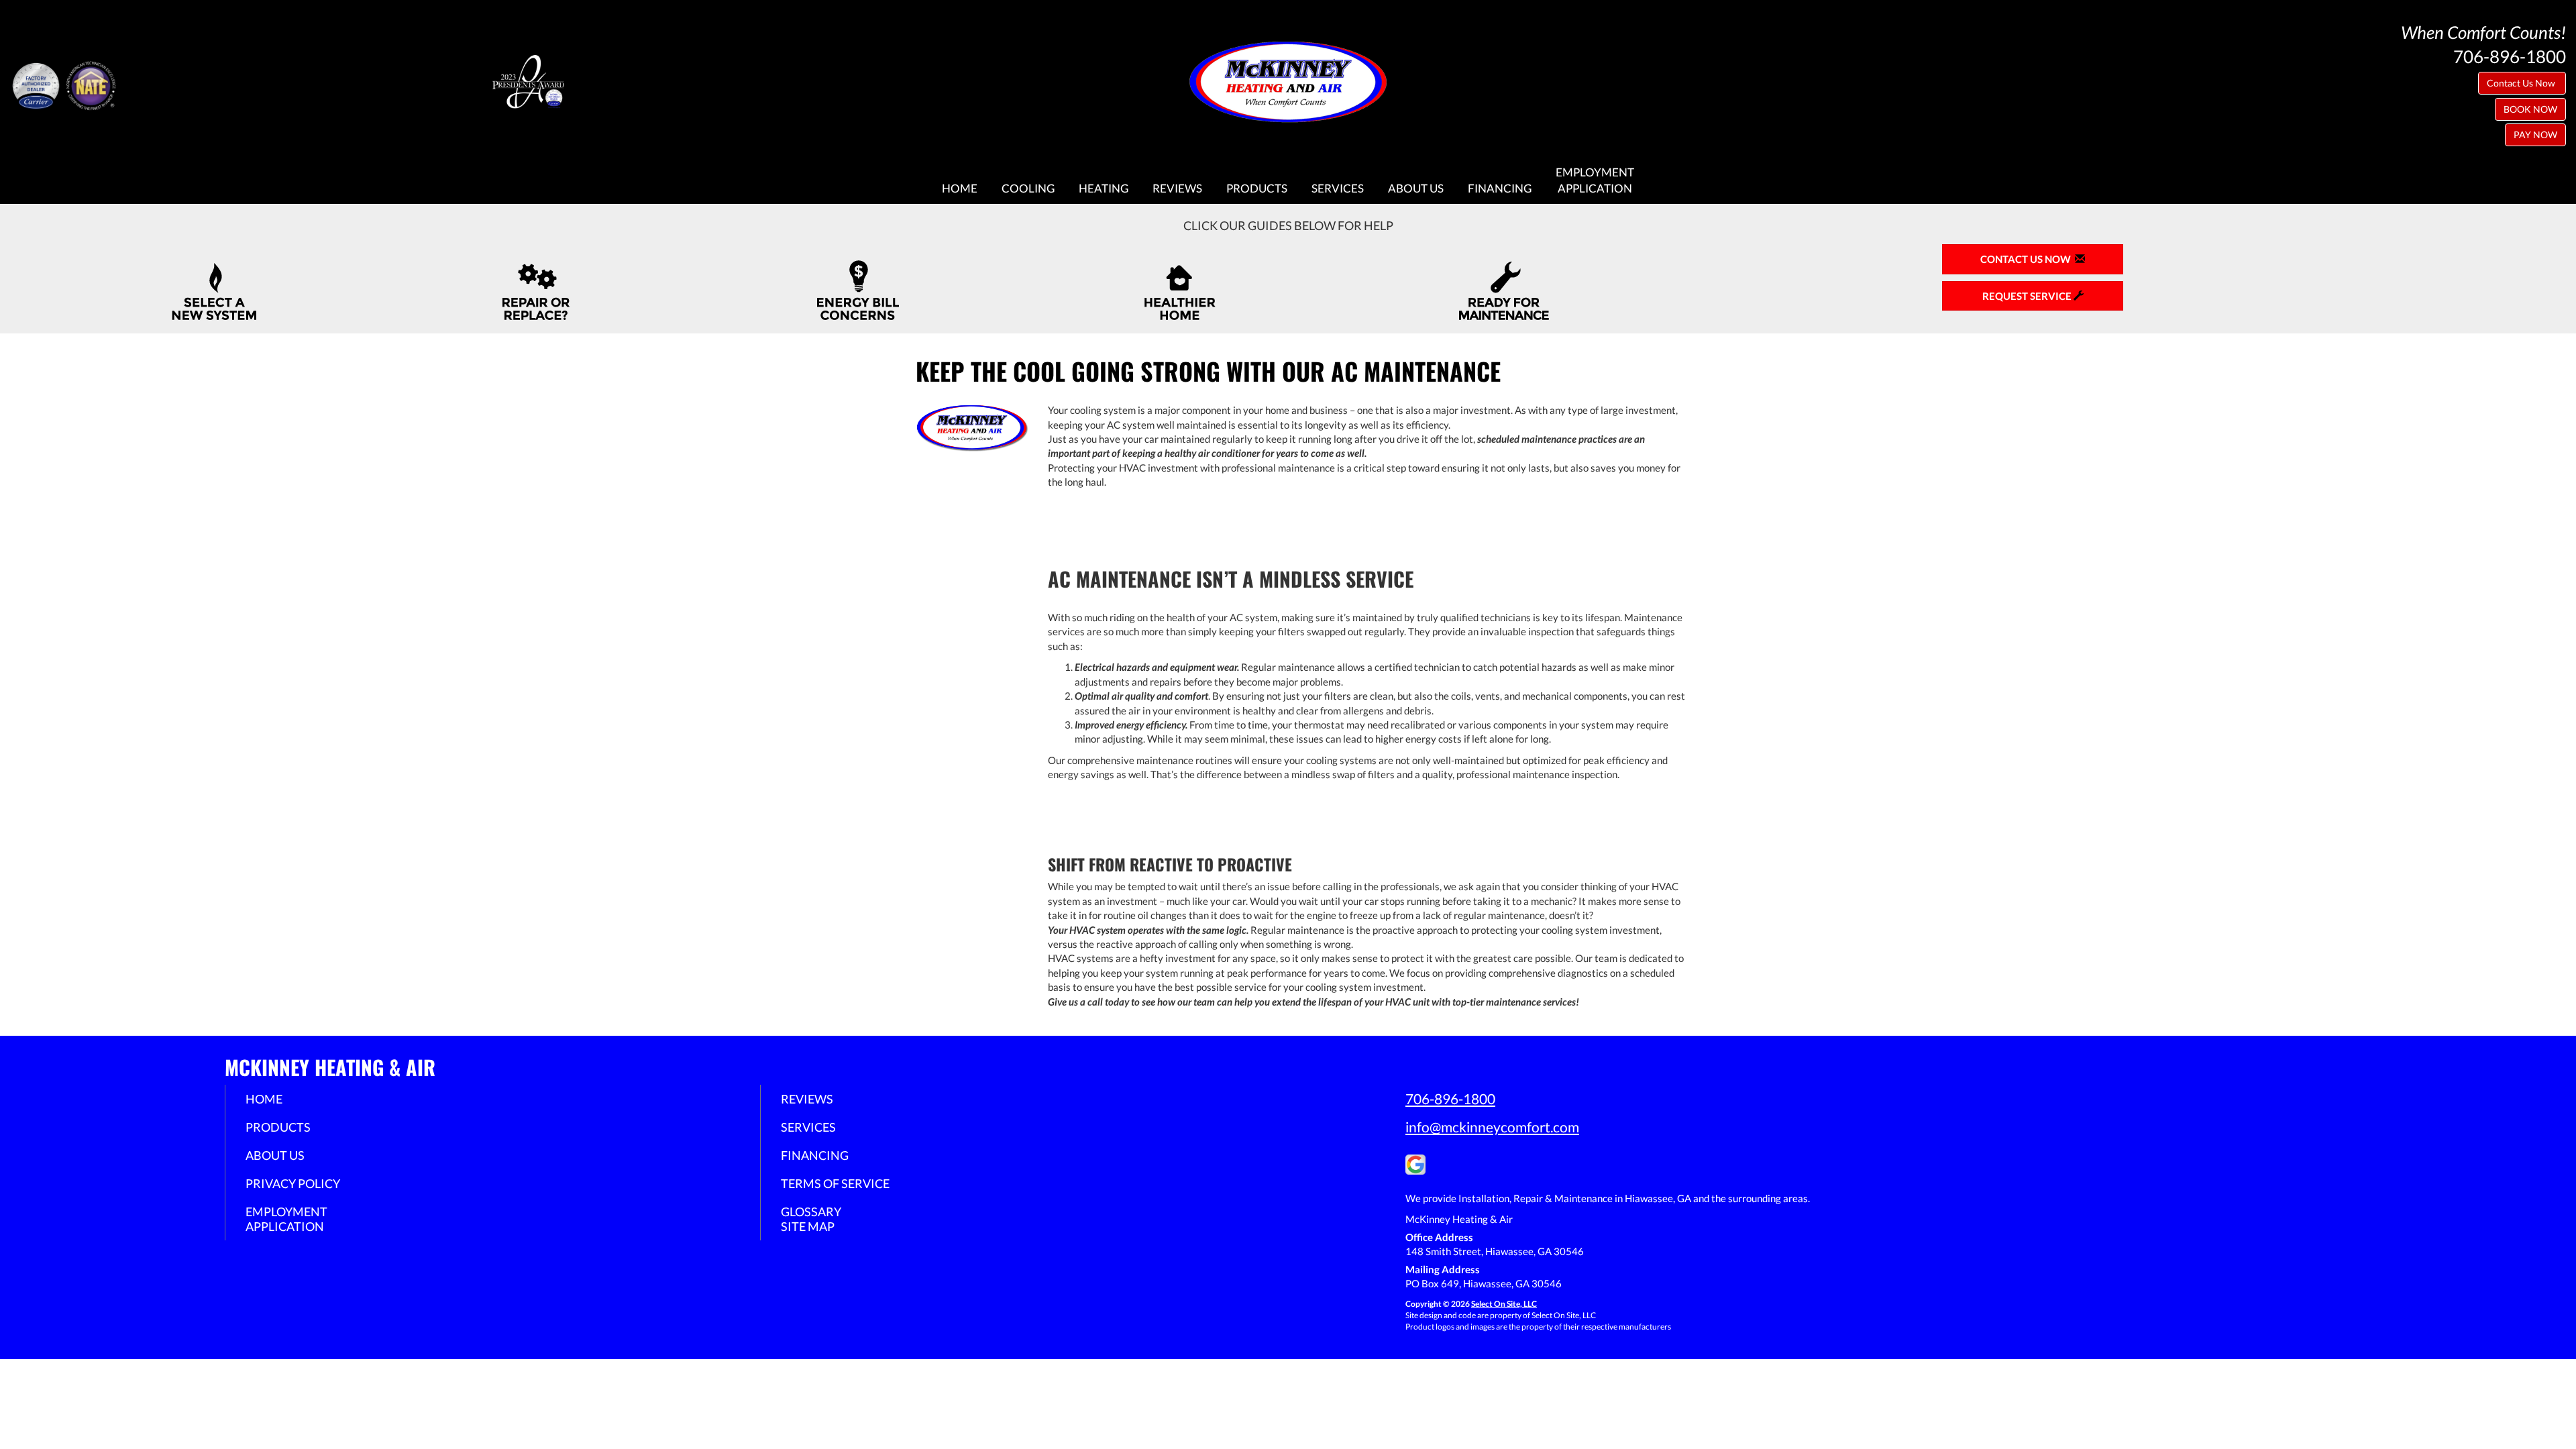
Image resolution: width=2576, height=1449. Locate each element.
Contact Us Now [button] (2522, 83)
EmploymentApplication (1595, 180)
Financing (1500, 189)
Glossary (811, 1212)
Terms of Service (835, 1183)
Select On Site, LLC (1504, 1304)
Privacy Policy (293, 1183)
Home (960, 189)
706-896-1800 (1450, 1098)
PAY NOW (2535, 135)
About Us (1416, 189)
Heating (1104, 189)
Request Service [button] (2028, 296)
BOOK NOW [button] (2530, 109)
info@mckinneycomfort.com (1492, 1127)
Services (1338, 189)
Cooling (1028, 189)
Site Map (808, 1226)
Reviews (1177, 189)
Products (1257, 189)
